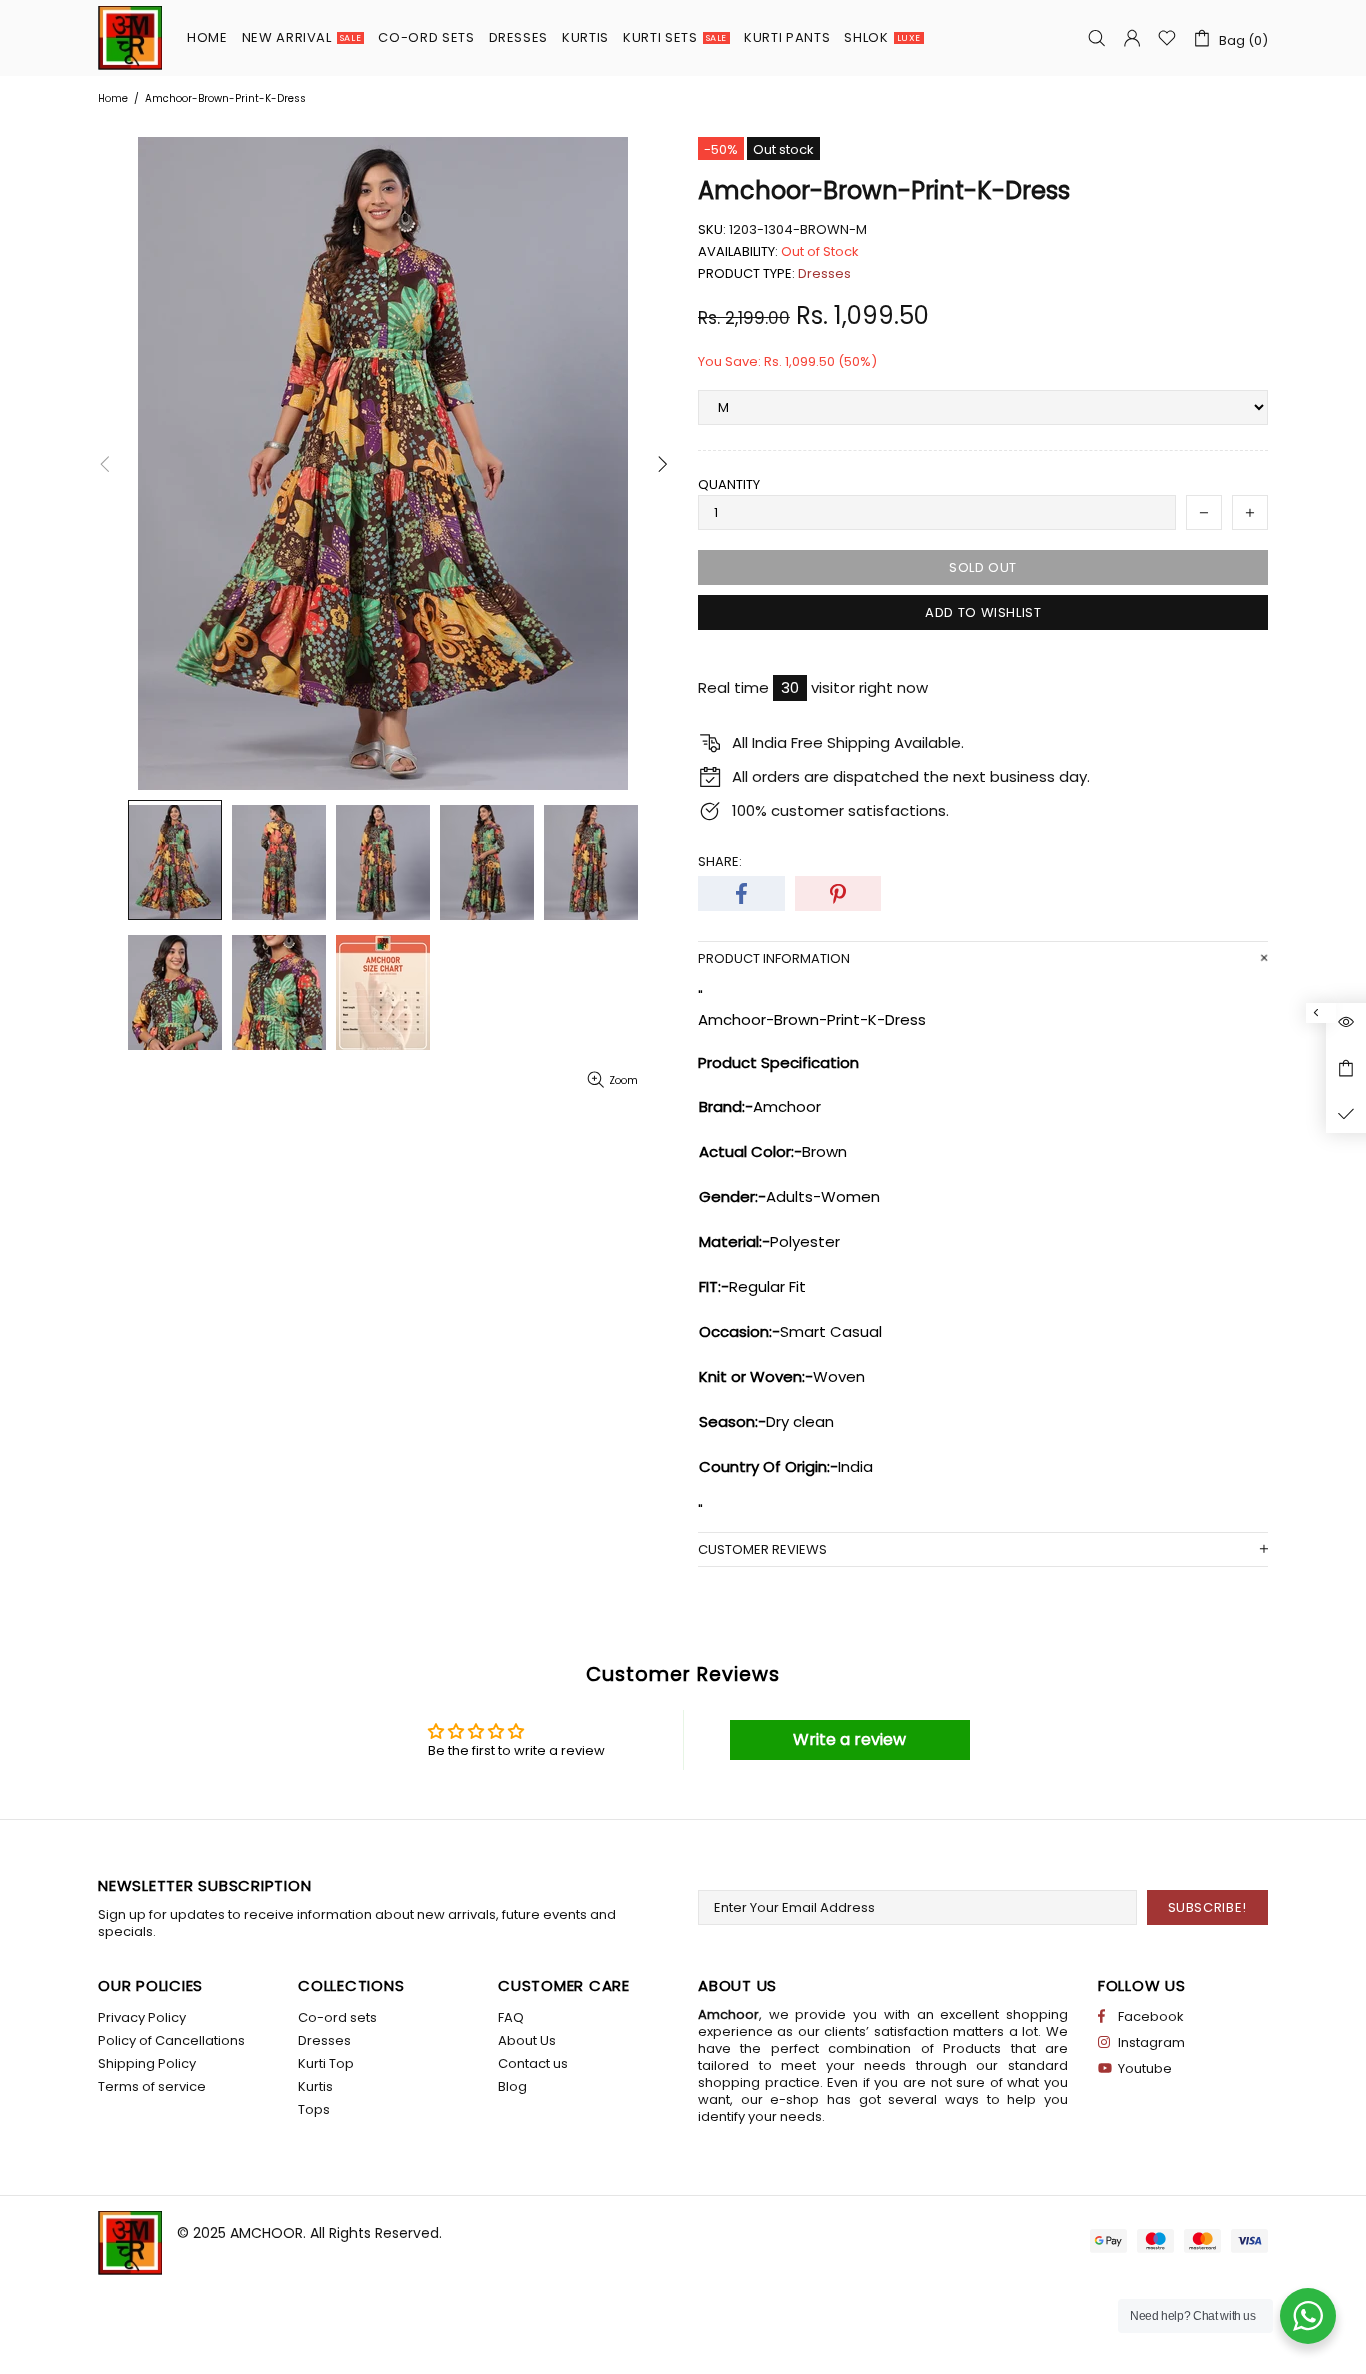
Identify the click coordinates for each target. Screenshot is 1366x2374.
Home (113, 98)
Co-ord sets (337, 2017)
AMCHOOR (266, 2233)
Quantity (729, 484)
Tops (314, 2109)
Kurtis (315, 2086)
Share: (720, 861)
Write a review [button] (849, 1739)
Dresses (824, 273)
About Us (527, 2040)
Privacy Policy (142, 2017)
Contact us (533, 2063)
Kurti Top (326, 2063)
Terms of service (152, 2086)
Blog (512, 2086)
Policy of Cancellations (171, 2040)
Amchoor (130, 38)
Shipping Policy (147, 2063)
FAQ (511, 2017)
